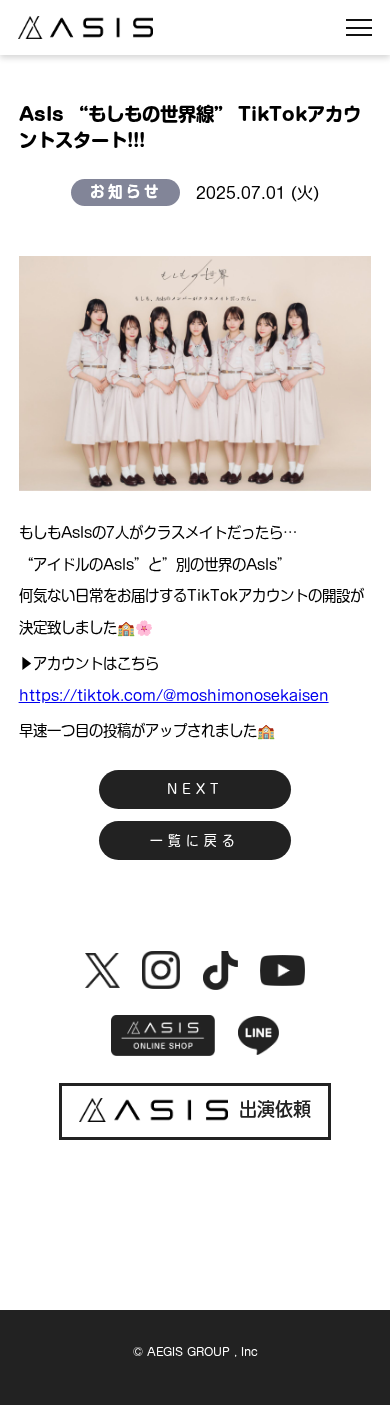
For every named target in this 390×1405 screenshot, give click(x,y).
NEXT (195, 789)
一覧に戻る (195, 840)
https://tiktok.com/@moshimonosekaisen (174, 695)
